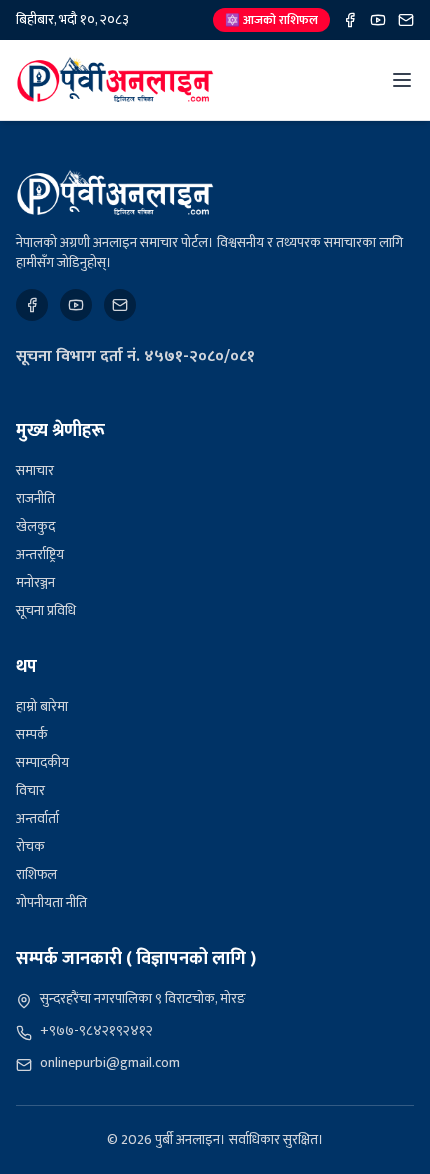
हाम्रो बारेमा (42, 706)
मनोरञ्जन (35, 582)
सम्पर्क (32, 734)
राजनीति (35, 498)
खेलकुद (35, 526)
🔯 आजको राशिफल (271, 20)
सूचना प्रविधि (46, 610)
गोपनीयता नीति (51, 902)
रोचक (30, 846)
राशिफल (36, 874)
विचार (30, 790)
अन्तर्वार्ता (37, 818)
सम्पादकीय (42, 762)
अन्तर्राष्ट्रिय (40, 554)
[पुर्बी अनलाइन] (115, 193)
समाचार (35, 470)
